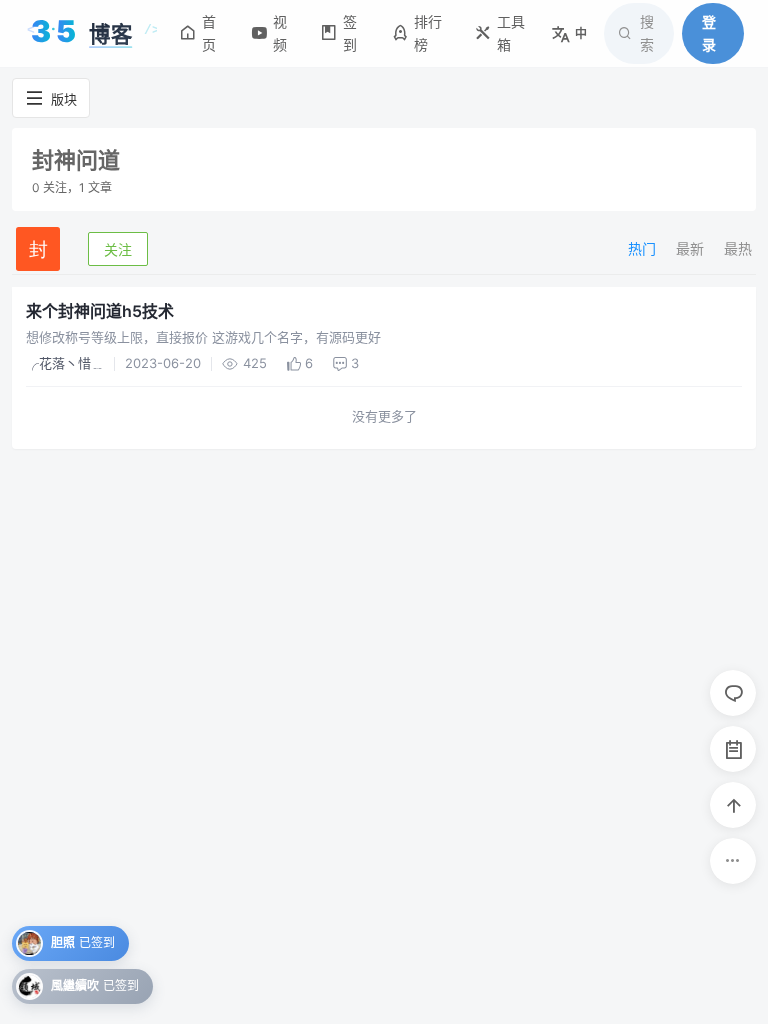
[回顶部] (733, 805)
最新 (690, 248)
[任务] (733, 749)
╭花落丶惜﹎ (65, 363)
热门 (642, 248)
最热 (738, 248)
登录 (709, 32)
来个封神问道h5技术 (100, 311)
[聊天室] (733, 693)
